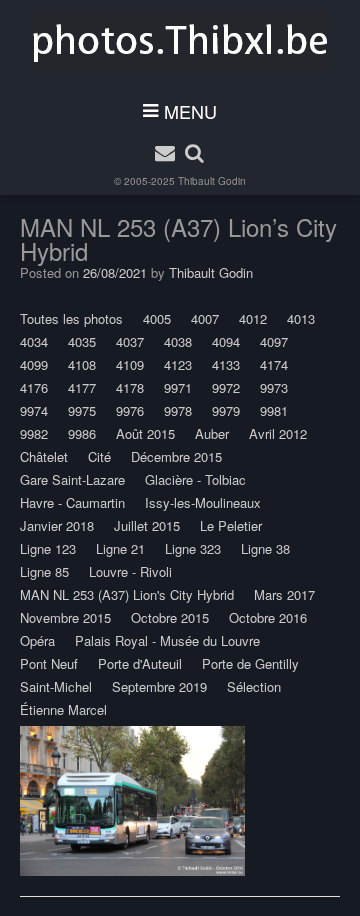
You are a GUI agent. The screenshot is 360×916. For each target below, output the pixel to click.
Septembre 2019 (159, 686)
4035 (82, 341)
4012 (253, 318)
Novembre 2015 (65, 617)
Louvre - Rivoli (130, 571)
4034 (34, 341)
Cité (99, 456)
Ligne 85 (44, 571)
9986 (82, 433)
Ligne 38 (265, 548)
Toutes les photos (71, 318)
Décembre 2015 (176, 456)
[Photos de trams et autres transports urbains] (180, 41)
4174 (274, 364)
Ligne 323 (193, 548)
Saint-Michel (56, 686)
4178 (130, 387)
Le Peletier (231, 525)
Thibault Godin (212, 181)
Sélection (254, 686)
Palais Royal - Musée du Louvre (167, 640)
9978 (178, 410)
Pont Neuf (49, 663)
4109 (130, 364)
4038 (178, 341)
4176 (34, 387)
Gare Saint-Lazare (72, 479)
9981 (274, 410)
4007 (205, 318)
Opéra (37, 640)
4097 (274, 341)
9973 (274, 387)
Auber (212, 433)
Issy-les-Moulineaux (203, 502)
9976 (130, 410)
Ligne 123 (48, 548)
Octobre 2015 (170, 617)
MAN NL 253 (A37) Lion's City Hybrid (127, 594)
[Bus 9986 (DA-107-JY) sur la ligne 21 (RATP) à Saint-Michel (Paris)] (132, 801)
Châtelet (44, 456)
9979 (226, 410)
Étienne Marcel (63, 709)
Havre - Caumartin (72, 502)
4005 (157, 318)
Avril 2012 (278, 433)
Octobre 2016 (268, 617)
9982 (34, 433)
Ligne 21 (120, 548)
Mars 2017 (284, 594)
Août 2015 (145, 433)
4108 (82, 364)
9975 (82, 410)
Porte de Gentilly (250, 663)
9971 (178, 387)
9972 (226, 387)
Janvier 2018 (57, 525)
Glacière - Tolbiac (195, 479)
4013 (301, 318)
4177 (82, 387)
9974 (34, 410)
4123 (178, 364)
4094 (226, 341)
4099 (34, 364)
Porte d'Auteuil (140, 663)
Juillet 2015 (147, 525)
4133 (226, 364)
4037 (130, 341)
